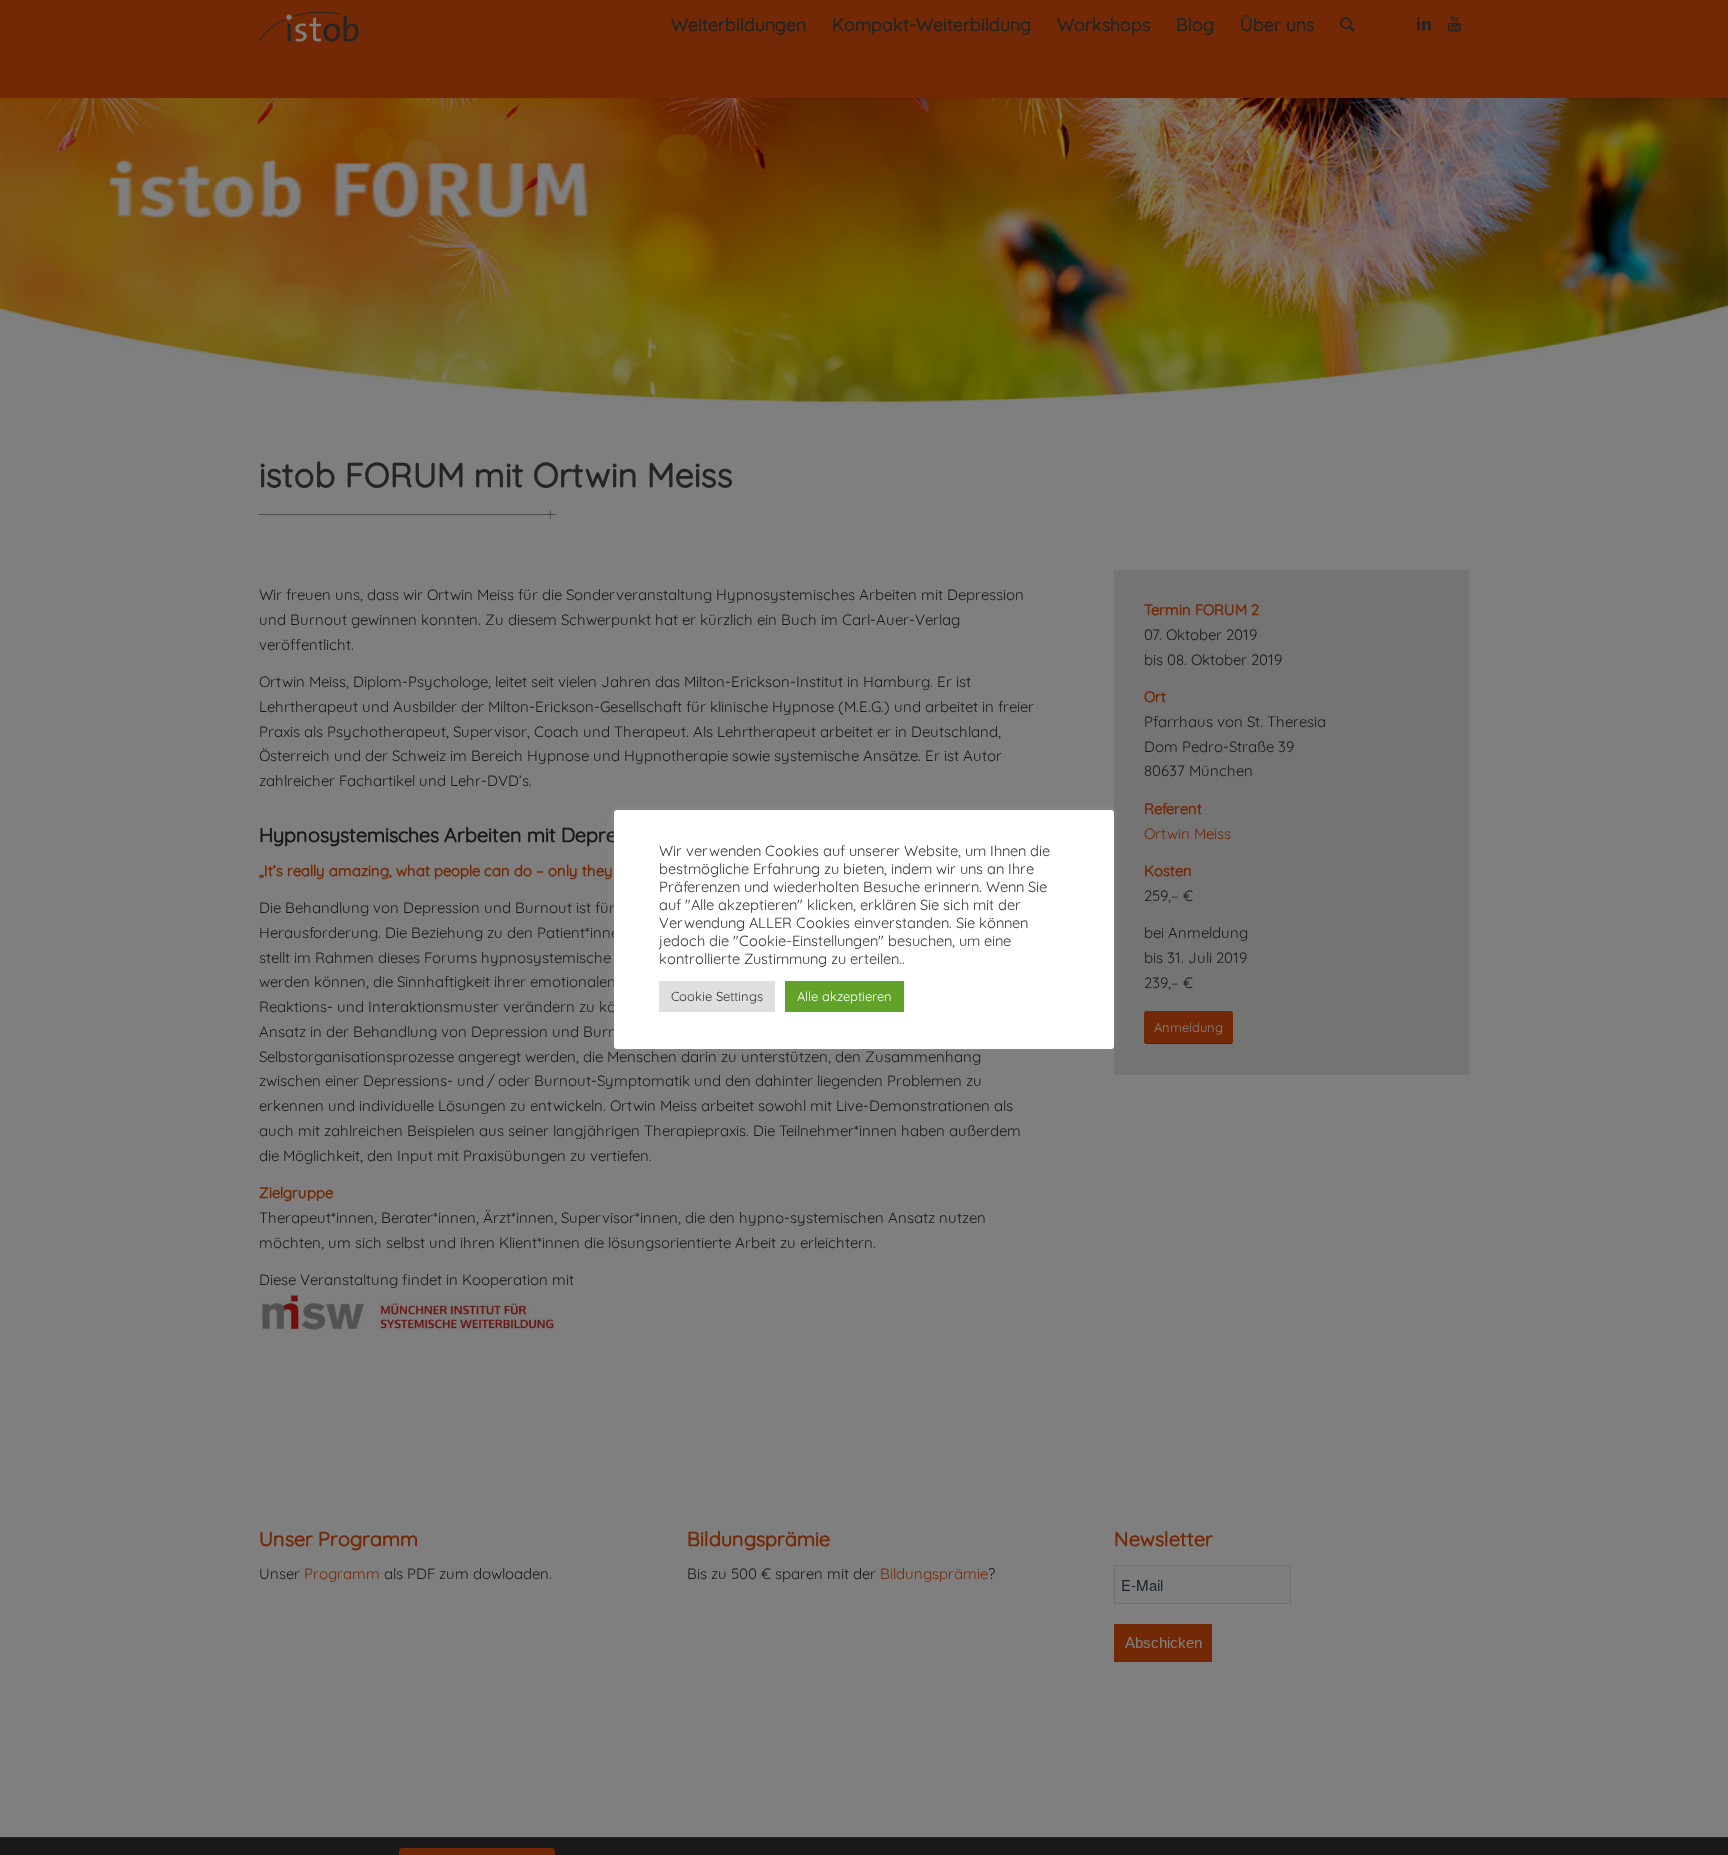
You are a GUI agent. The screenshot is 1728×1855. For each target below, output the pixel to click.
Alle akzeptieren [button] (844, 996)
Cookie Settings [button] (717, 996)
